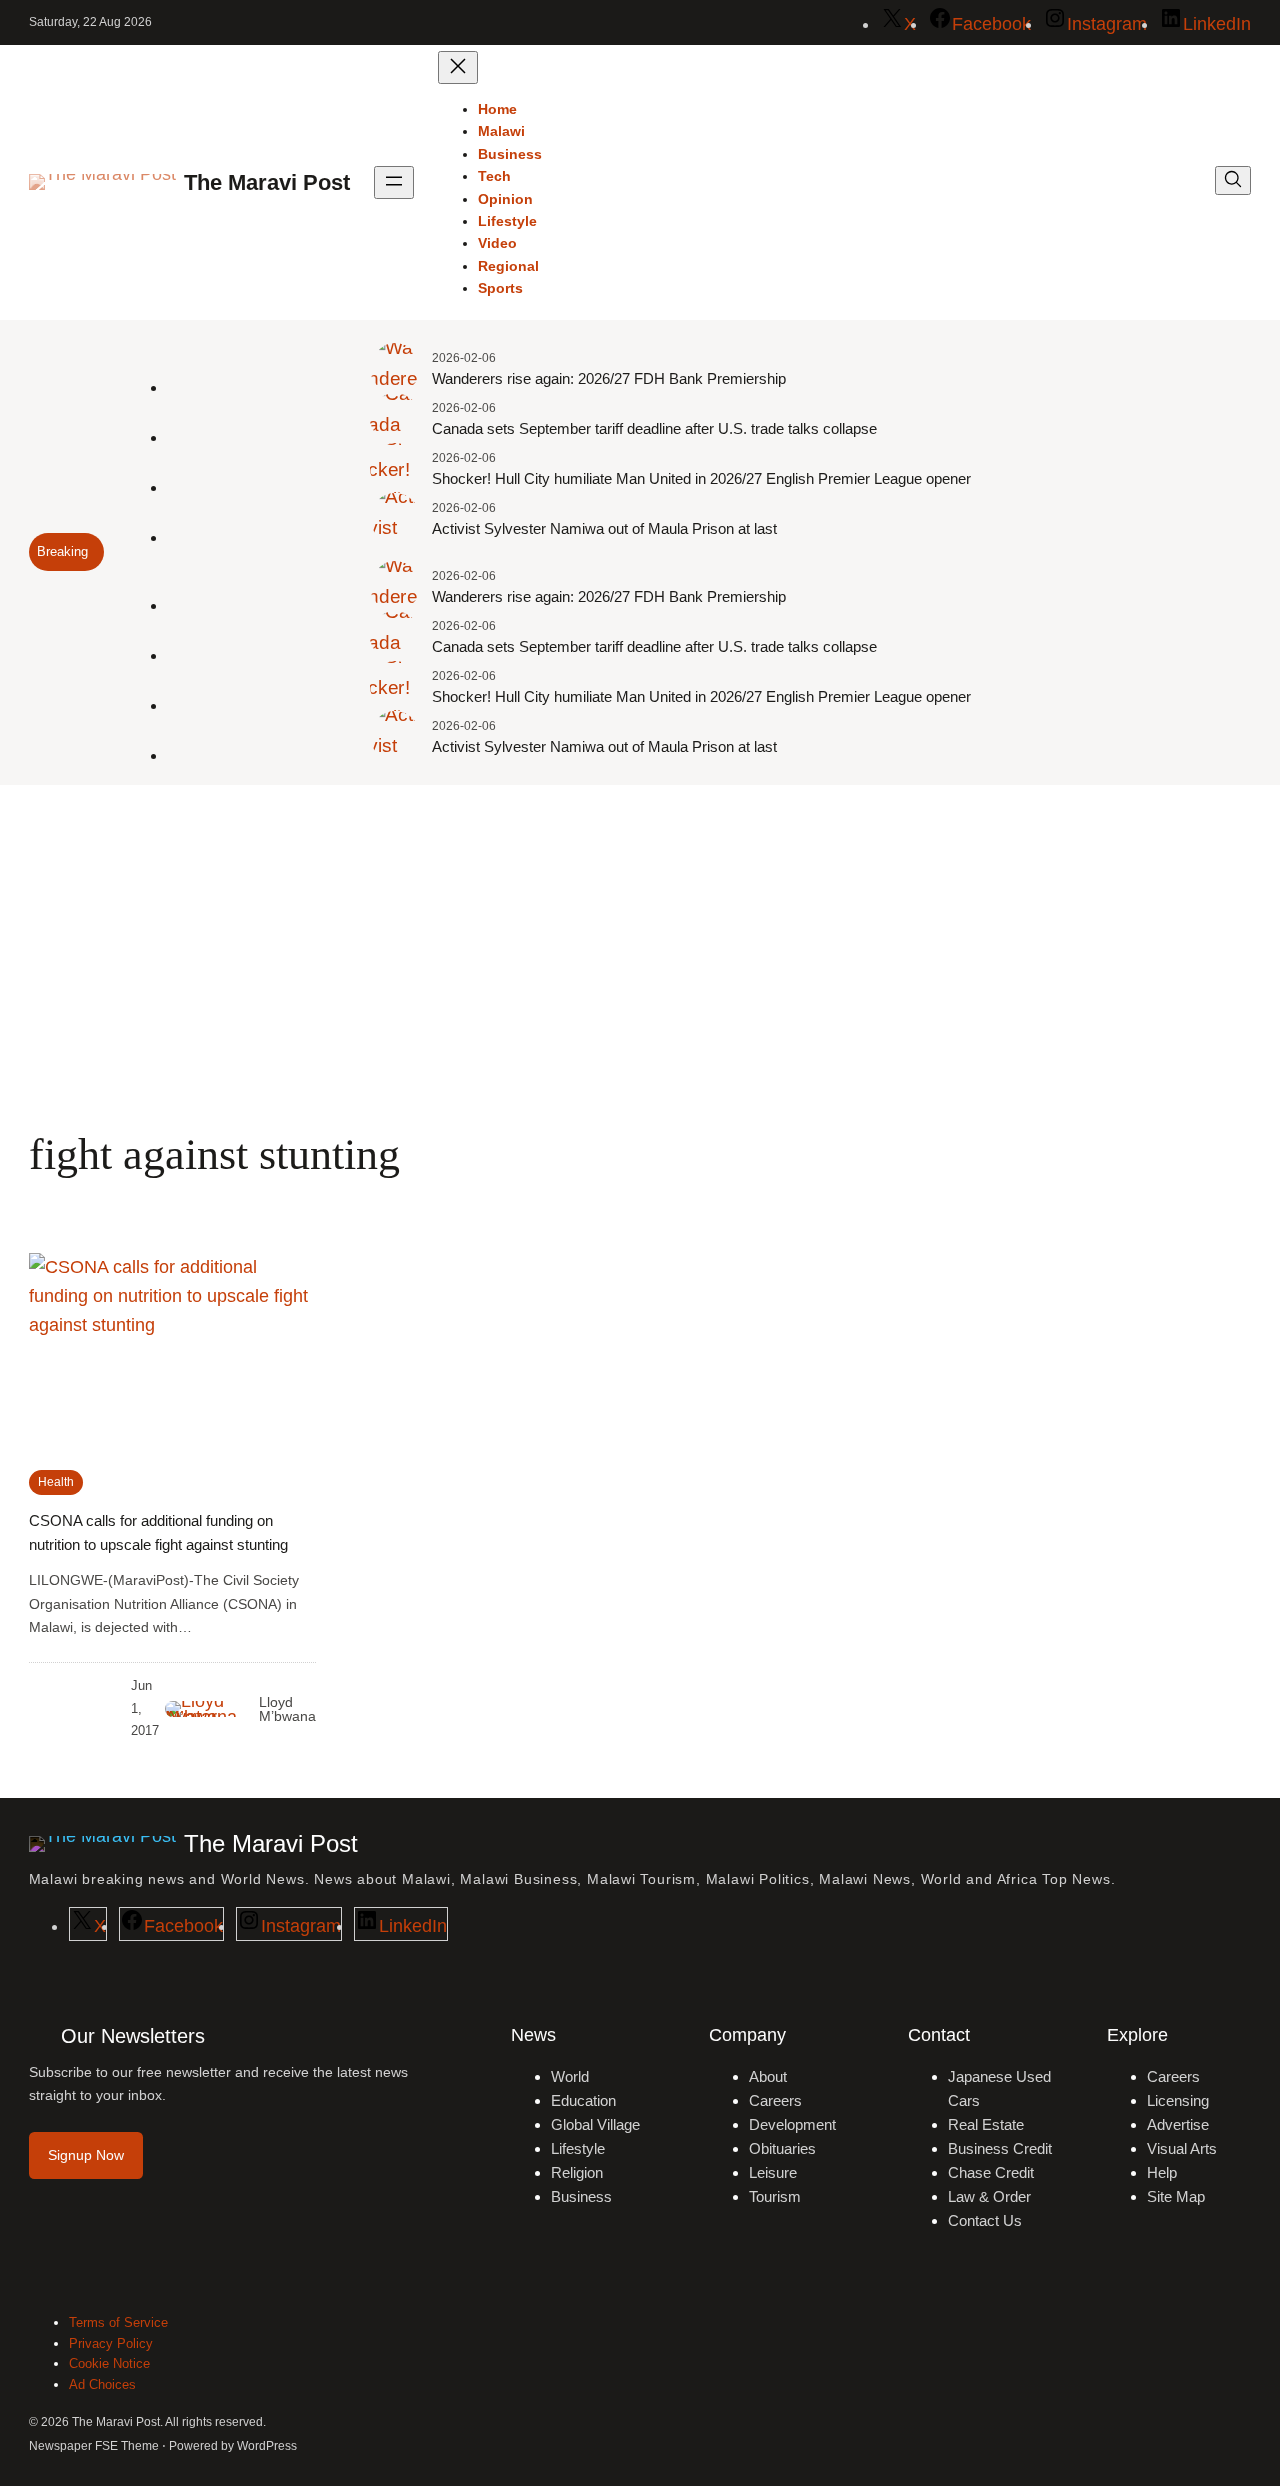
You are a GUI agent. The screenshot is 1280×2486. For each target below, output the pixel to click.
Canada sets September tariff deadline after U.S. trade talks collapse (654, 428)
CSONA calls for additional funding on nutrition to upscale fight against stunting (158, 1532)
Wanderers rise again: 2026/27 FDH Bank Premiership (609, 378)
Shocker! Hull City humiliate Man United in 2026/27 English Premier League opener (701, 478)
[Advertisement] (640, 949)
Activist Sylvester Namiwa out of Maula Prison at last (604, 528)
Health (56, 1482)
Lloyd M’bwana (287, 1709)
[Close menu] (458, 67)
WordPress (267, 2446)
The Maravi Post (267, 182)
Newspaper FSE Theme (94, 2446)
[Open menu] (394, 182)
